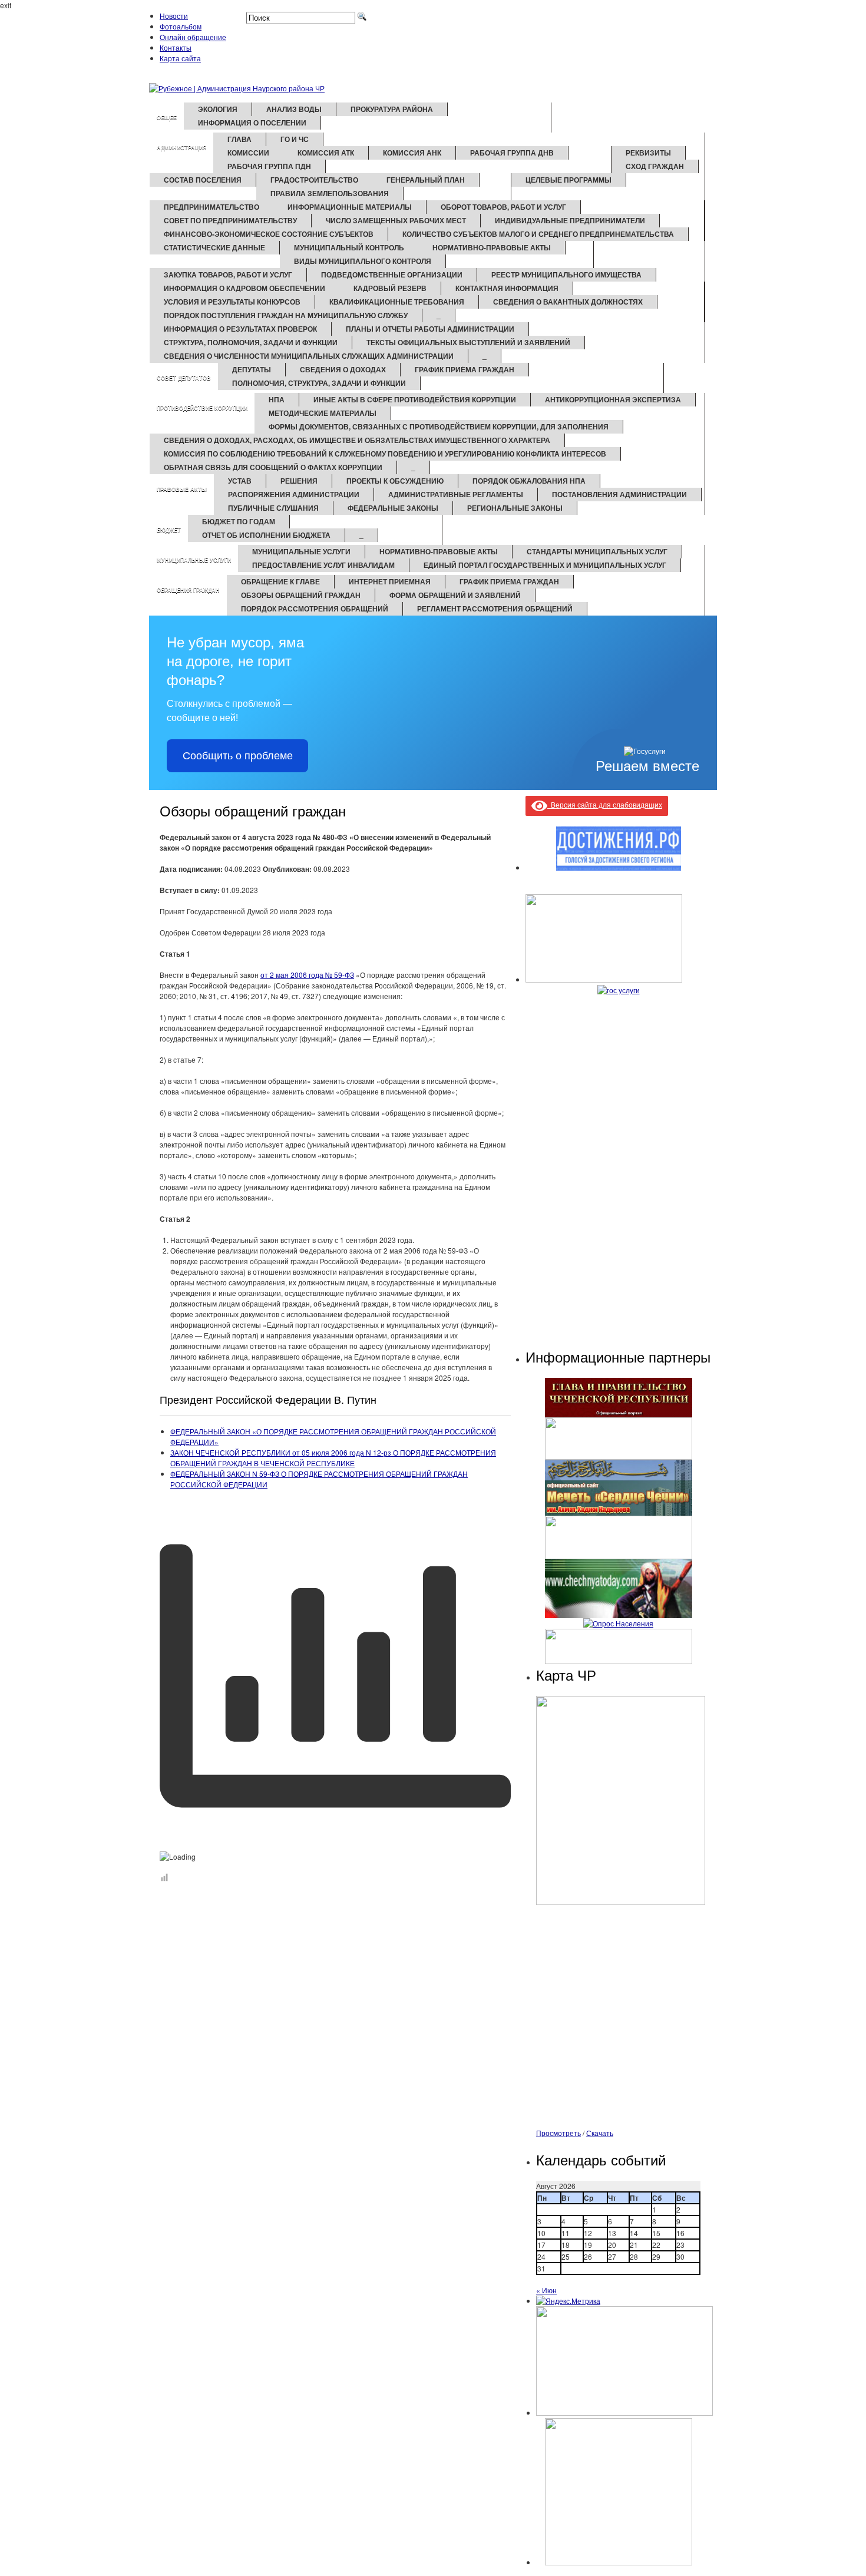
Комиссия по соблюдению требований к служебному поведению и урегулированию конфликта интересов (385, 454)
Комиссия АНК (412, 153)
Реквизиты (648, 153)
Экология (218, 109)
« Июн (546, 2290)
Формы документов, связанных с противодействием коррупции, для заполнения (439, 426)
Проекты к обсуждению (395, 481)
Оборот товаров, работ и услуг (503, 207)
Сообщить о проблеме (238, 756)
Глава (239, 139)
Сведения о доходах (343, 369)
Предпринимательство (211, 207)
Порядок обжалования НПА (529, 481)
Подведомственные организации (392, 275)
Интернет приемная (390, 581)
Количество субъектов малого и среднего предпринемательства (538, 234)
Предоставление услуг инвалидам (323, 565)
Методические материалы (323, 413)
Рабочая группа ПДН (269, 166)
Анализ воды (294, 109)
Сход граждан (655, 166)
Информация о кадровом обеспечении (244, 288)
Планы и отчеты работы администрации (430, 329)
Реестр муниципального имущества (566, 275)
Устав (240, 481)
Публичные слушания (273, 508)
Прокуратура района (392, 109)
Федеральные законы (393, 508)
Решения (299, 481)
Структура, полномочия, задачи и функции (251, 342)
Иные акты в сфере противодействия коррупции (415, 399)
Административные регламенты (456, 494)
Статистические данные (214, 247)
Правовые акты (182, 489)
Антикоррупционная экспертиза (613, 399)
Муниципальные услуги (194, 560)
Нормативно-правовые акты (492, 247)
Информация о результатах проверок (240, 329)
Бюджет (169, 530)
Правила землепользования (330, 193)
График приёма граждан (465, 369)
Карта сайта (180, 58)
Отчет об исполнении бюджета (266, 535)
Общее (167, 118)
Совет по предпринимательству (230, 220)
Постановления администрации (619, 494)
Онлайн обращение (193, 37)
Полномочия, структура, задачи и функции (319, 383)
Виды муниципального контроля (363, 261)
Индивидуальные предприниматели (570, 220)
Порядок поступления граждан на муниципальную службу (286, 315)
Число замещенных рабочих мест (396, 220)
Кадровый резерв (390, 288)
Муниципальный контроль (349, 247)
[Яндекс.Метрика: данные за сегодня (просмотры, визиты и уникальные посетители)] (568, 2301)
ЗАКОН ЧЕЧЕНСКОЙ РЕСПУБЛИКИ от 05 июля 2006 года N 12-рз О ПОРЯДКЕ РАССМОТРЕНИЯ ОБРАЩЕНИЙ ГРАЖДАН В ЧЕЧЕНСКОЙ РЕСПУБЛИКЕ (333, 1458)
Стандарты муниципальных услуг (597, 551)
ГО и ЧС (295, 139)
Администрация (181, 148)
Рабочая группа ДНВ (512, 153)
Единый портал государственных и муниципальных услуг (545, 565)
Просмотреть (558, 2133)
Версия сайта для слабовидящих (605, 804)
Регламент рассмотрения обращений (495, 609)
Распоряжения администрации (294, 494)
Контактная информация (507, 288)
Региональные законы (515, 508)
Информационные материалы (350, 207)
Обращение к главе (280, 581)
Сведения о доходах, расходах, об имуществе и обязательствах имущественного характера (357, 440)
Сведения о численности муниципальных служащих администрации (309, 356)
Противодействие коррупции (202, 408)
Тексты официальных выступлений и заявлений (468, 342)
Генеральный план (426, 180)
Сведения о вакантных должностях (568, 302)
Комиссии (248, 153)
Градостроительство (314, 180)
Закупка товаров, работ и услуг (228, 275)
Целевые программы (568, 180)
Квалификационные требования (397, 302)
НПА (277, 399)
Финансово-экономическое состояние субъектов (269, 234)
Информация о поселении (252, 123)
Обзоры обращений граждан (301, 595)
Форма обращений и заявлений (455, 595)
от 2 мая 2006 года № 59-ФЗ (307, 975)
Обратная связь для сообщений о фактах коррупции (273, 467)
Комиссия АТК (326, 153)
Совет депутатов (184, 378)
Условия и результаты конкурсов (232, 302)
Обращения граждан (188, 590)
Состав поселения (203, 180)
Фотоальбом (181, 26)
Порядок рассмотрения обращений (315, 609)
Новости (174, 16)
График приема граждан (509, 581)
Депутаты (252, 369)
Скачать (600, 2133)
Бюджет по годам (239, 521)
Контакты (176, 47)
